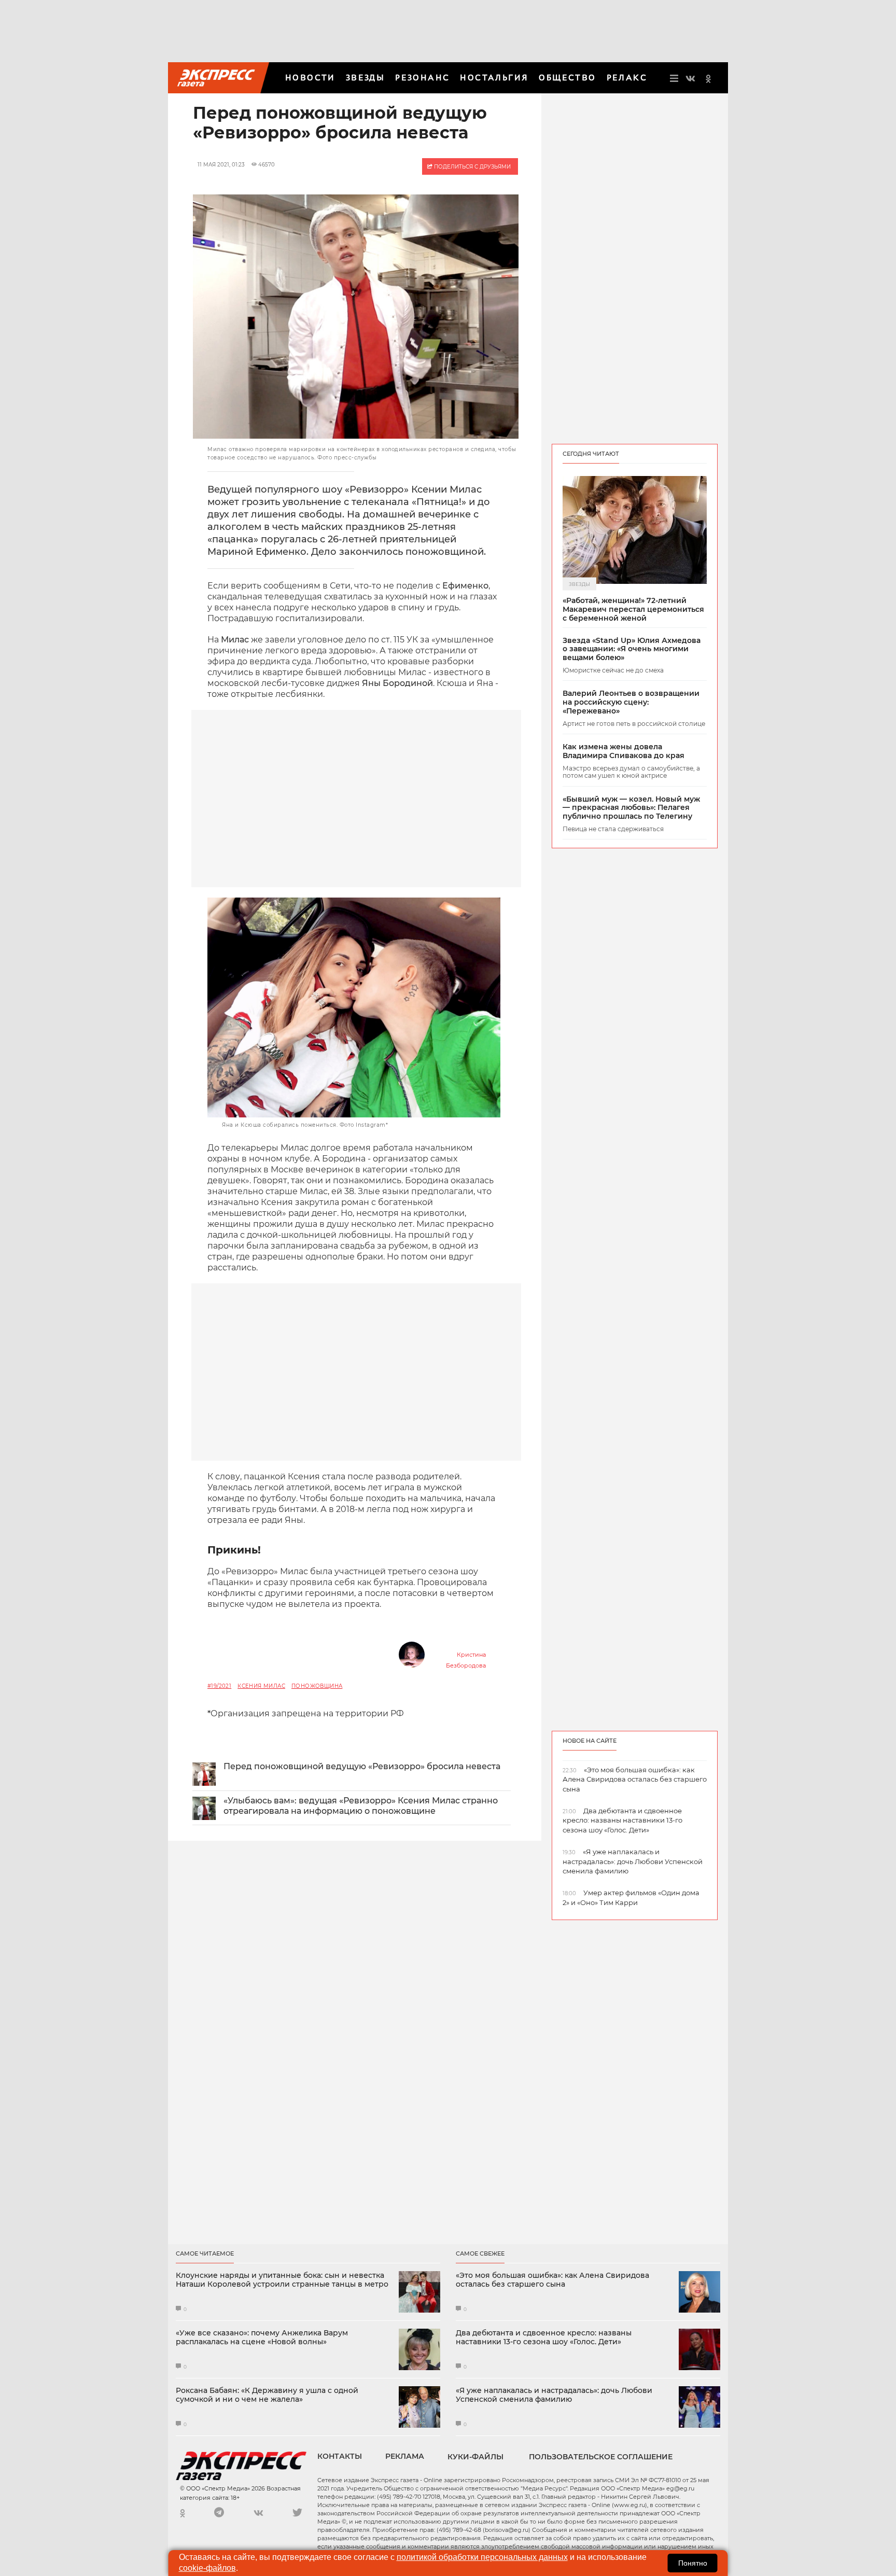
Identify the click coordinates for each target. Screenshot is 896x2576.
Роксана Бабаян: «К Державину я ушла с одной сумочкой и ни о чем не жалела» (267, 2395)
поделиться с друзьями (472, 167)
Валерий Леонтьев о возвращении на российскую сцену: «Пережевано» (631, 702)
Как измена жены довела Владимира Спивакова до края (624, 751)
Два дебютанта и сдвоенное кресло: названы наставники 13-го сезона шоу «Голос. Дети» (544, 2337)
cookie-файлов (207, 2568)
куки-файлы (475, 2457)
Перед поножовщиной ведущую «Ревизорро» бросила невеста (362, 1766)
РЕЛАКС (627, 78)
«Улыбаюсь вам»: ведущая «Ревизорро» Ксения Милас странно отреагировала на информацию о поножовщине (361, 1806)
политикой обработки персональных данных (482, 2557)
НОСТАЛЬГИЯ (494, 78)
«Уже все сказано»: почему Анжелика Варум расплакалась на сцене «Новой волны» (262, 2337)
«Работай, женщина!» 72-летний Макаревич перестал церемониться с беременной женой (633, 609)
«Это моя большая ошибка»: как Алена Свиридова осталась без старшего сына (552, 2280)
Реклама (405, 2456)
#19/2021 (219, 1686)
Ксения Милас (261, 1686)
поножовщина (317, 1686)
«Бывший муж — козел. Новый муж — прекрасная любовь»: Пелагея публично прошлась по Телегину (631, 808)
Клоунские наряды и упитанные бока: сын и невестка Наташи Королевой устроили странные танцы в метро (282, 2280)
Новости (310, 78)
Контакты (340, 2456)
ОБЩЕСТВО (567, 78)
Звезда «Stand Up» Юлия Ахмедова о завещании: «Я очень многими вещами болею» (632, 649)
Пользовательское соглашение (601, 2457)
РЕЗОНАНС (422, 78)
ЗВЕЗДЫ (365, 78)
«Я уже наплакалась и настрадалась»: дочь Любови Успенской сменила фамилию (554, 2395)
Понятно (693, 2563)
